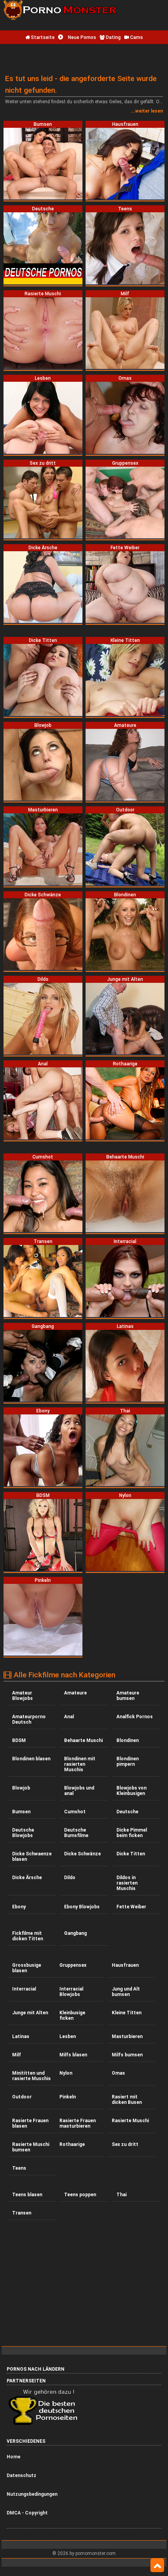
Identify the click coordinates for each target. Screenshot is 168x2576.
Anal (69, 1717)
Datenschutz (21, 2475)
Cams (136, 37)
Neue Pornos (81, 37)
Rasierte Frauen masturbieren (78, 2123)
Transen (22, 2213)
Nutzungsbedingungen (32, 2494)
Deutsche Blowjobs (23, 1833)
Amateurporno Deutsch (29, 1719)
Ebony (19, 1907)
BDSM (19, 1740)
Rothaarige (72, 2144)
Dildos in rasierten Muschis (127, 1883)
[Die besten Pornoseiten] (46, 2424)
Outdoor (22, 2097)
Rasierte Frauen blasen (30, 2123)
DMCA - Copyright (27, 2513)
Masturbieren (127, 2036)
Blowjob (21, 1788)
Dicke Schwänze (82, 1854)
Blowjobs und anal (79, 1791)
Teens (19, 2168)
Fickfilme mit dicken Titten (28, 1936)
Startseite (42, 37)
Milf (17, 2055)
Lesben (68, 2036)
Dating (113, 37)
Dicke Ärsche (27, 1878)
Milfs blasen (73, 2055)
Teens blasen (27, 2195)
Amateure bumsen (128, 1696)
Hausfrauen (125, 1965)
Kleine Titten (127, 2013)
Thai (122, 2195)
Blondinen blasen (31, 1759)
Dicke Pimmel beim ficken (132, 1833)
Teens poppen (80, 2195)
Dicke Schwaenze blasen (32, 1857)
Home (13, 2457)
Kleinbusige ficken (72, 2015)
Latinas (21, 2036)
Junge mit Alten (30, 2013)
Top (157, 2565)
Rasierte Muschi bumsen (31, 2147)
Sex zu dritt (125, 2144)
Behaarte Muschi (83, 1740)
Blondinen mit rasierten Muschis (80, 1764)
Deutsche (127, 1812)
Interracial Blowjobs (71, 1992)
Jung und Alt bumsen (126, 1992)
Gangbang (75, 1933)
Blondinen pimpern (128, 1761)
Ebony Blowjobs (82, 1907)
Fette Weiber (131, 1907)
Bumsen (21, 1812)
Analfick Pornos (135, 1717)
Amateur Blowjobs (22, 1696)
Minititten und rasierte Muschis (31, 2076)
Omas (118, 2073)
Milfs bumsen (127, 2055)
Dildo (70, 1878)
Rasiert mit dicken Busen (127, 2100)
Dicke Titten (131, 1854)
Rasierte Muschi (130, 2121)
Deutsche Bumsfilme (76, 1833)
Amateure (75, 1693)
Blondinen (128, 1740)
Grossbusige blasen (27, 1968)
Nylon (66, 2073)
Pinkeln (68, 2097)
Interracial (24, 1989)
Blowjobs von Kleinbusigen (131, 1791)
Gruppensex (73, 1965)
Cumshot (75, 1812)
